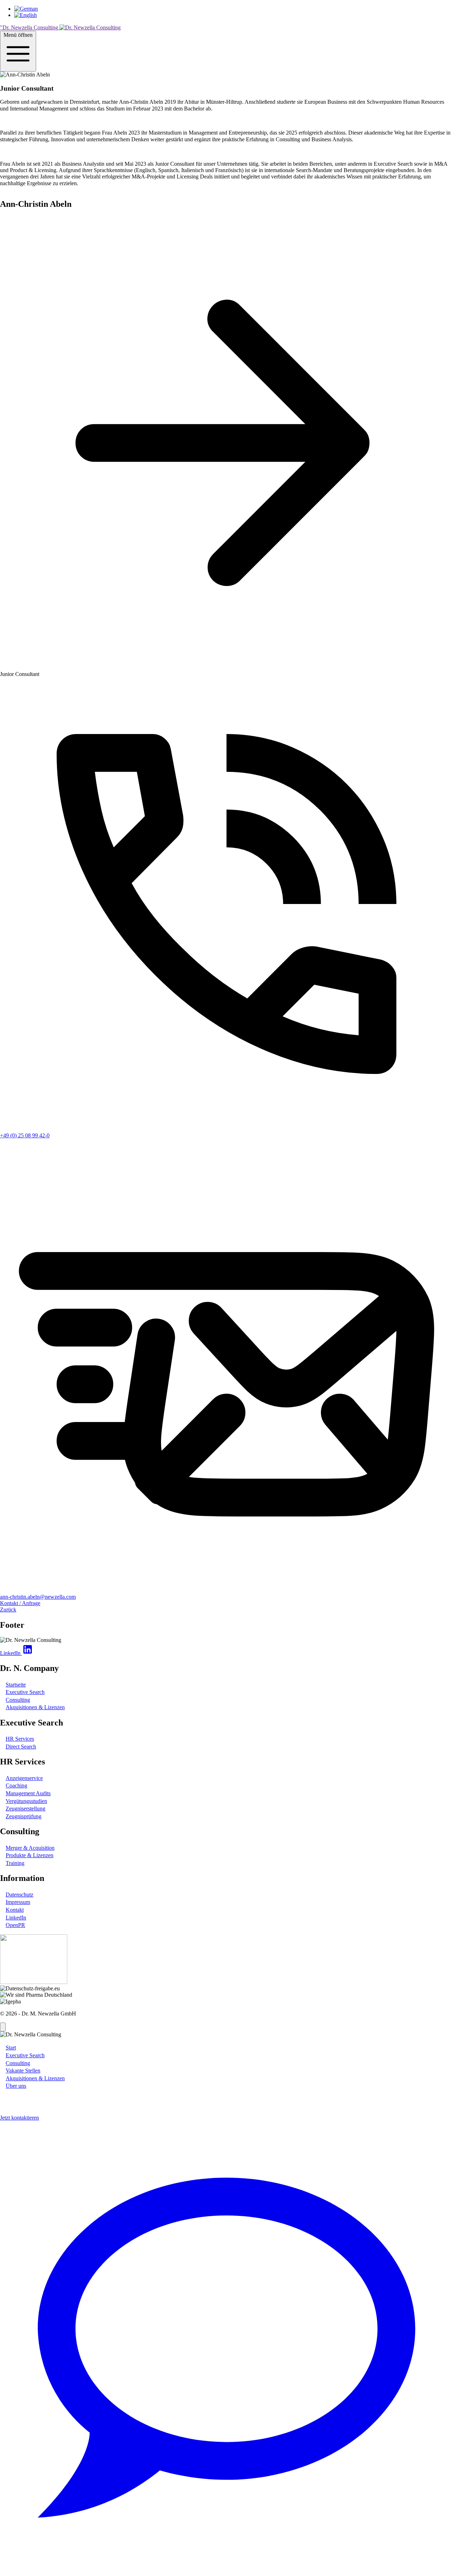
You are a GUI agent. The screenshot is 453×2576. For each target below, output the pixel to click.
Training (15, 1863)
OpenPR (15, 1925)
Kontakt (15, 1910)
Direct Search (21, 1747)
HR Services (20, 1739)
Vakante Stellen (23, 2071)
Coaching (16, 1785)
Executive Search (25, 1692)
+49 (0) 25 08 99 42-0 (25, 1135)
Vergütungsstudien (26, 1801)
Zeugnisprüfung (24, 1816)
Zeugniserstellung (25, 1809)
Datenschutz (19, 1895)
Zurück (8, 1610)
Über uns (16, 2086)
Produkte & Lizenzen (30, 1855)
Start (11, 2048)
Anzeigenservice (24, 1778)
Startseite (16, 1685)
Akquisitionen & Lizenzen (35, 1707)
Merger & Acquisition (30, 1848)
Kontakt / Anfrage (20, 1603)
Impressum (18, 1902)
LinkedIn (16, 1918)
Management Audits (28, 1793)
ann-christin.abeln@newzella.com (38, 1597)
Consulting (18, 1700)
